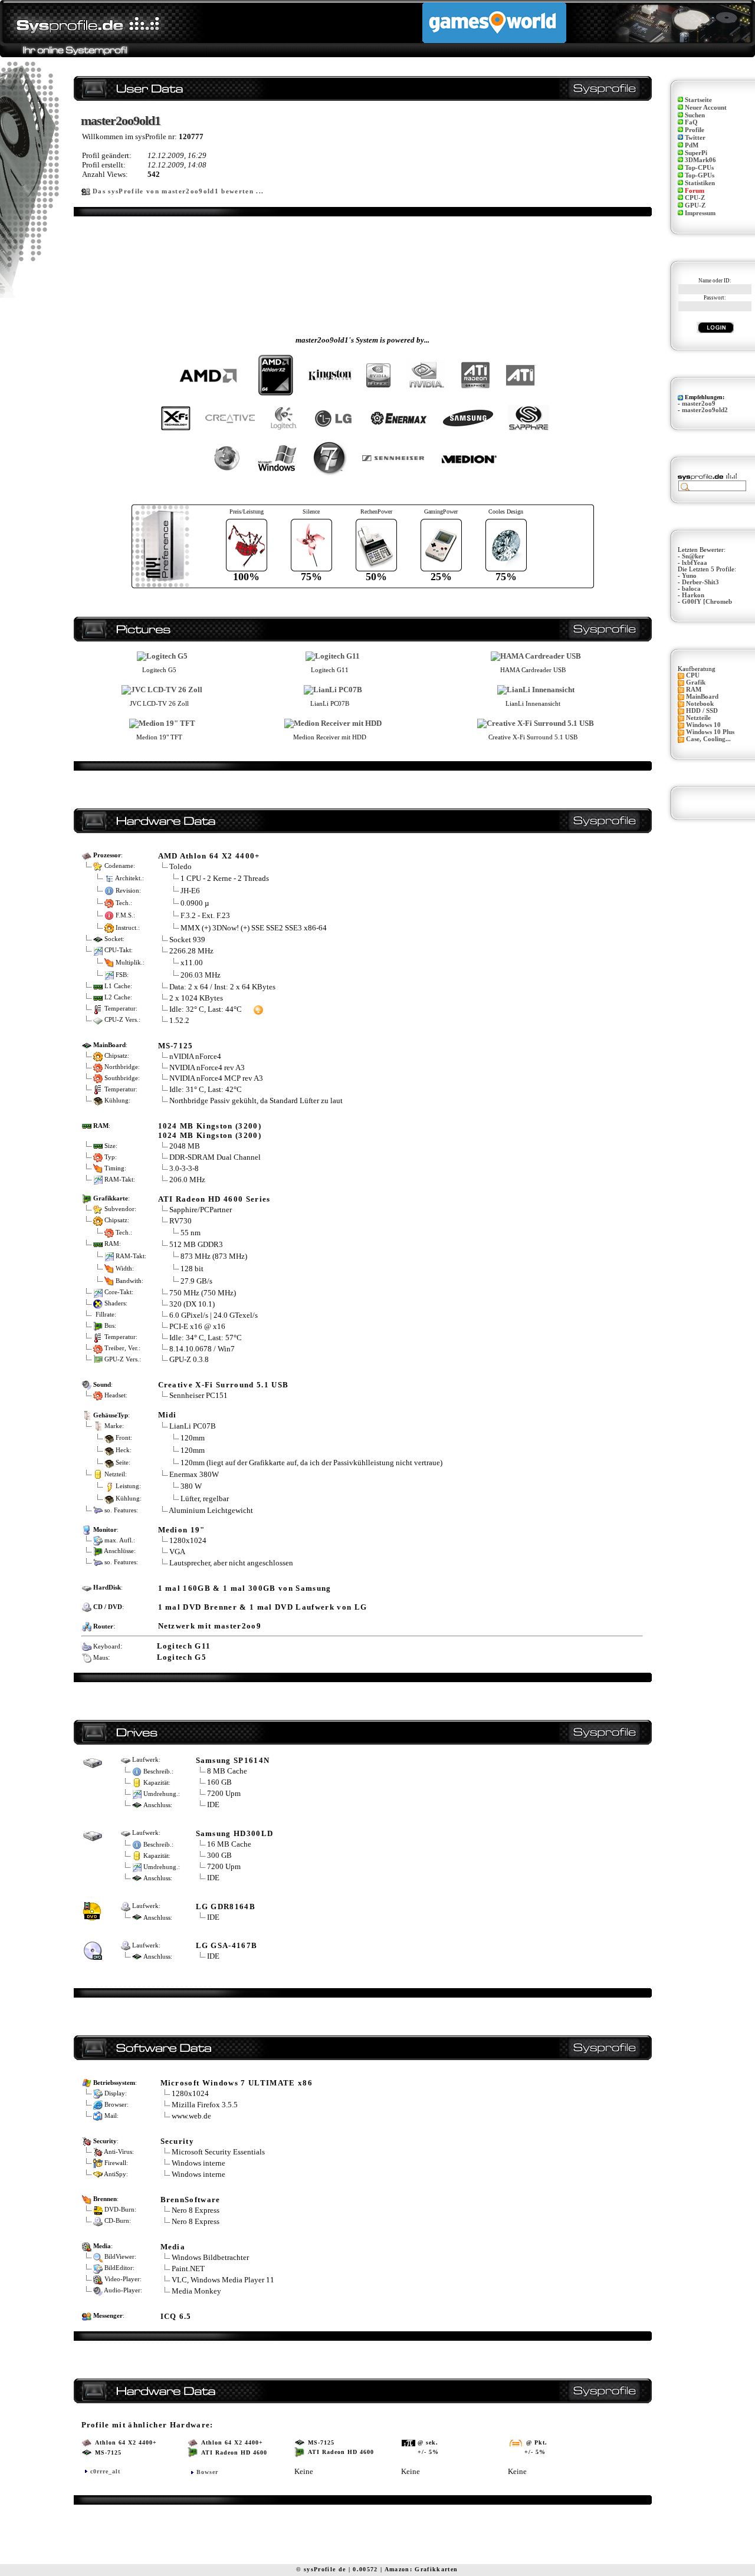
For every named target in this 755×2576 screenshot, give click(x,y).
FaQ (691, 122)
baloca (691, 589)
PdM (692, 145)
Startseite (698, 100)
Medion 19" (182, 1530)
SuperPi (696, 153)
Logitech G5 (182, 1657)
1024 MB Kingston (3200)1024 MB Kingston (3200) (210, 1131)
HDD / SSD (702, 711)
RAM (694, 690)
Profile (695, 130)
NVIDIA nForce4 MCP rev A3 (216, 1078)
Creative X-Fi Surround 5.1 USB (224, 1385)
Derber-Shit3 (700, 582)
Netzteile (698, 718)
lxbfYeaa (695, 563)
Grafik (696, 682)
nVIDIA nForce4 (195, 1056)
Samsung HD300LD (235, 1833)
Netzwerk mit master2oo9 (210, 1626)
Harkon (693, 595)
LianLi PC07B (193, 1426)
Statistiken (700, 183)
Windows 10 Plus (710, 732)
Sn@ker (693, 556)
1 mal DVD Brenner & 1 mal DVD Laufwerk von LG (263, 1607)
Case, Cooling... (708, 739)
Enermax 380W (194, 1474)
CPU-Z (695, 198)
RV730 (180, 1221)
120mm (193, 1438)
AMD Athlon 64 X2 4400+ (209, 856)
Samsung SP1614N (233, 1760)
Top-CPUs (699, 168)
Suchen (695, 115)
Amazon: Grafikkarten (421, 2569)
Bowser (207, 2472)
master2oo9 (699, 404)
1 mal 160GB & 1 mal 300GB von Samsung (245, 1588)
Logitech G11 (184, 1646)
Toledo (180, 866)
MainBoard (702, 697)
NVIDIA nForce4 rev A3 (207, 1067)
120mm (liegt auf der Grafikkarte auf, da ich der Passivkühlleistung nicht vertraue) (311, 1463)
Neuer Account (706, 108)
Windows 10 (703, 725)
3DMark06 (700, 160)
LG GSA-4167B (227, 1945)
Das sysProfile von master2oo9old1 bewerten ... (178, 191)
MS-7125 (176, 1046)
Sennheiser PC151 (198, 1395)
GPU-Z (695, 205)
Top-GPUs (700, 175)
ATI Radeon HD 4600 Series (214, 1199)
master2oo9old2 (705, 410)
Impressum (700, 213)
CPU (693, 675)
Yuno (689, 576)
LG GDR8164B (226, 1906)
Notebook (700, 704)
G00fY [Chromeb (707, 602)
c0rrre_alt (105, 2471)
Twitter (695, 138)
